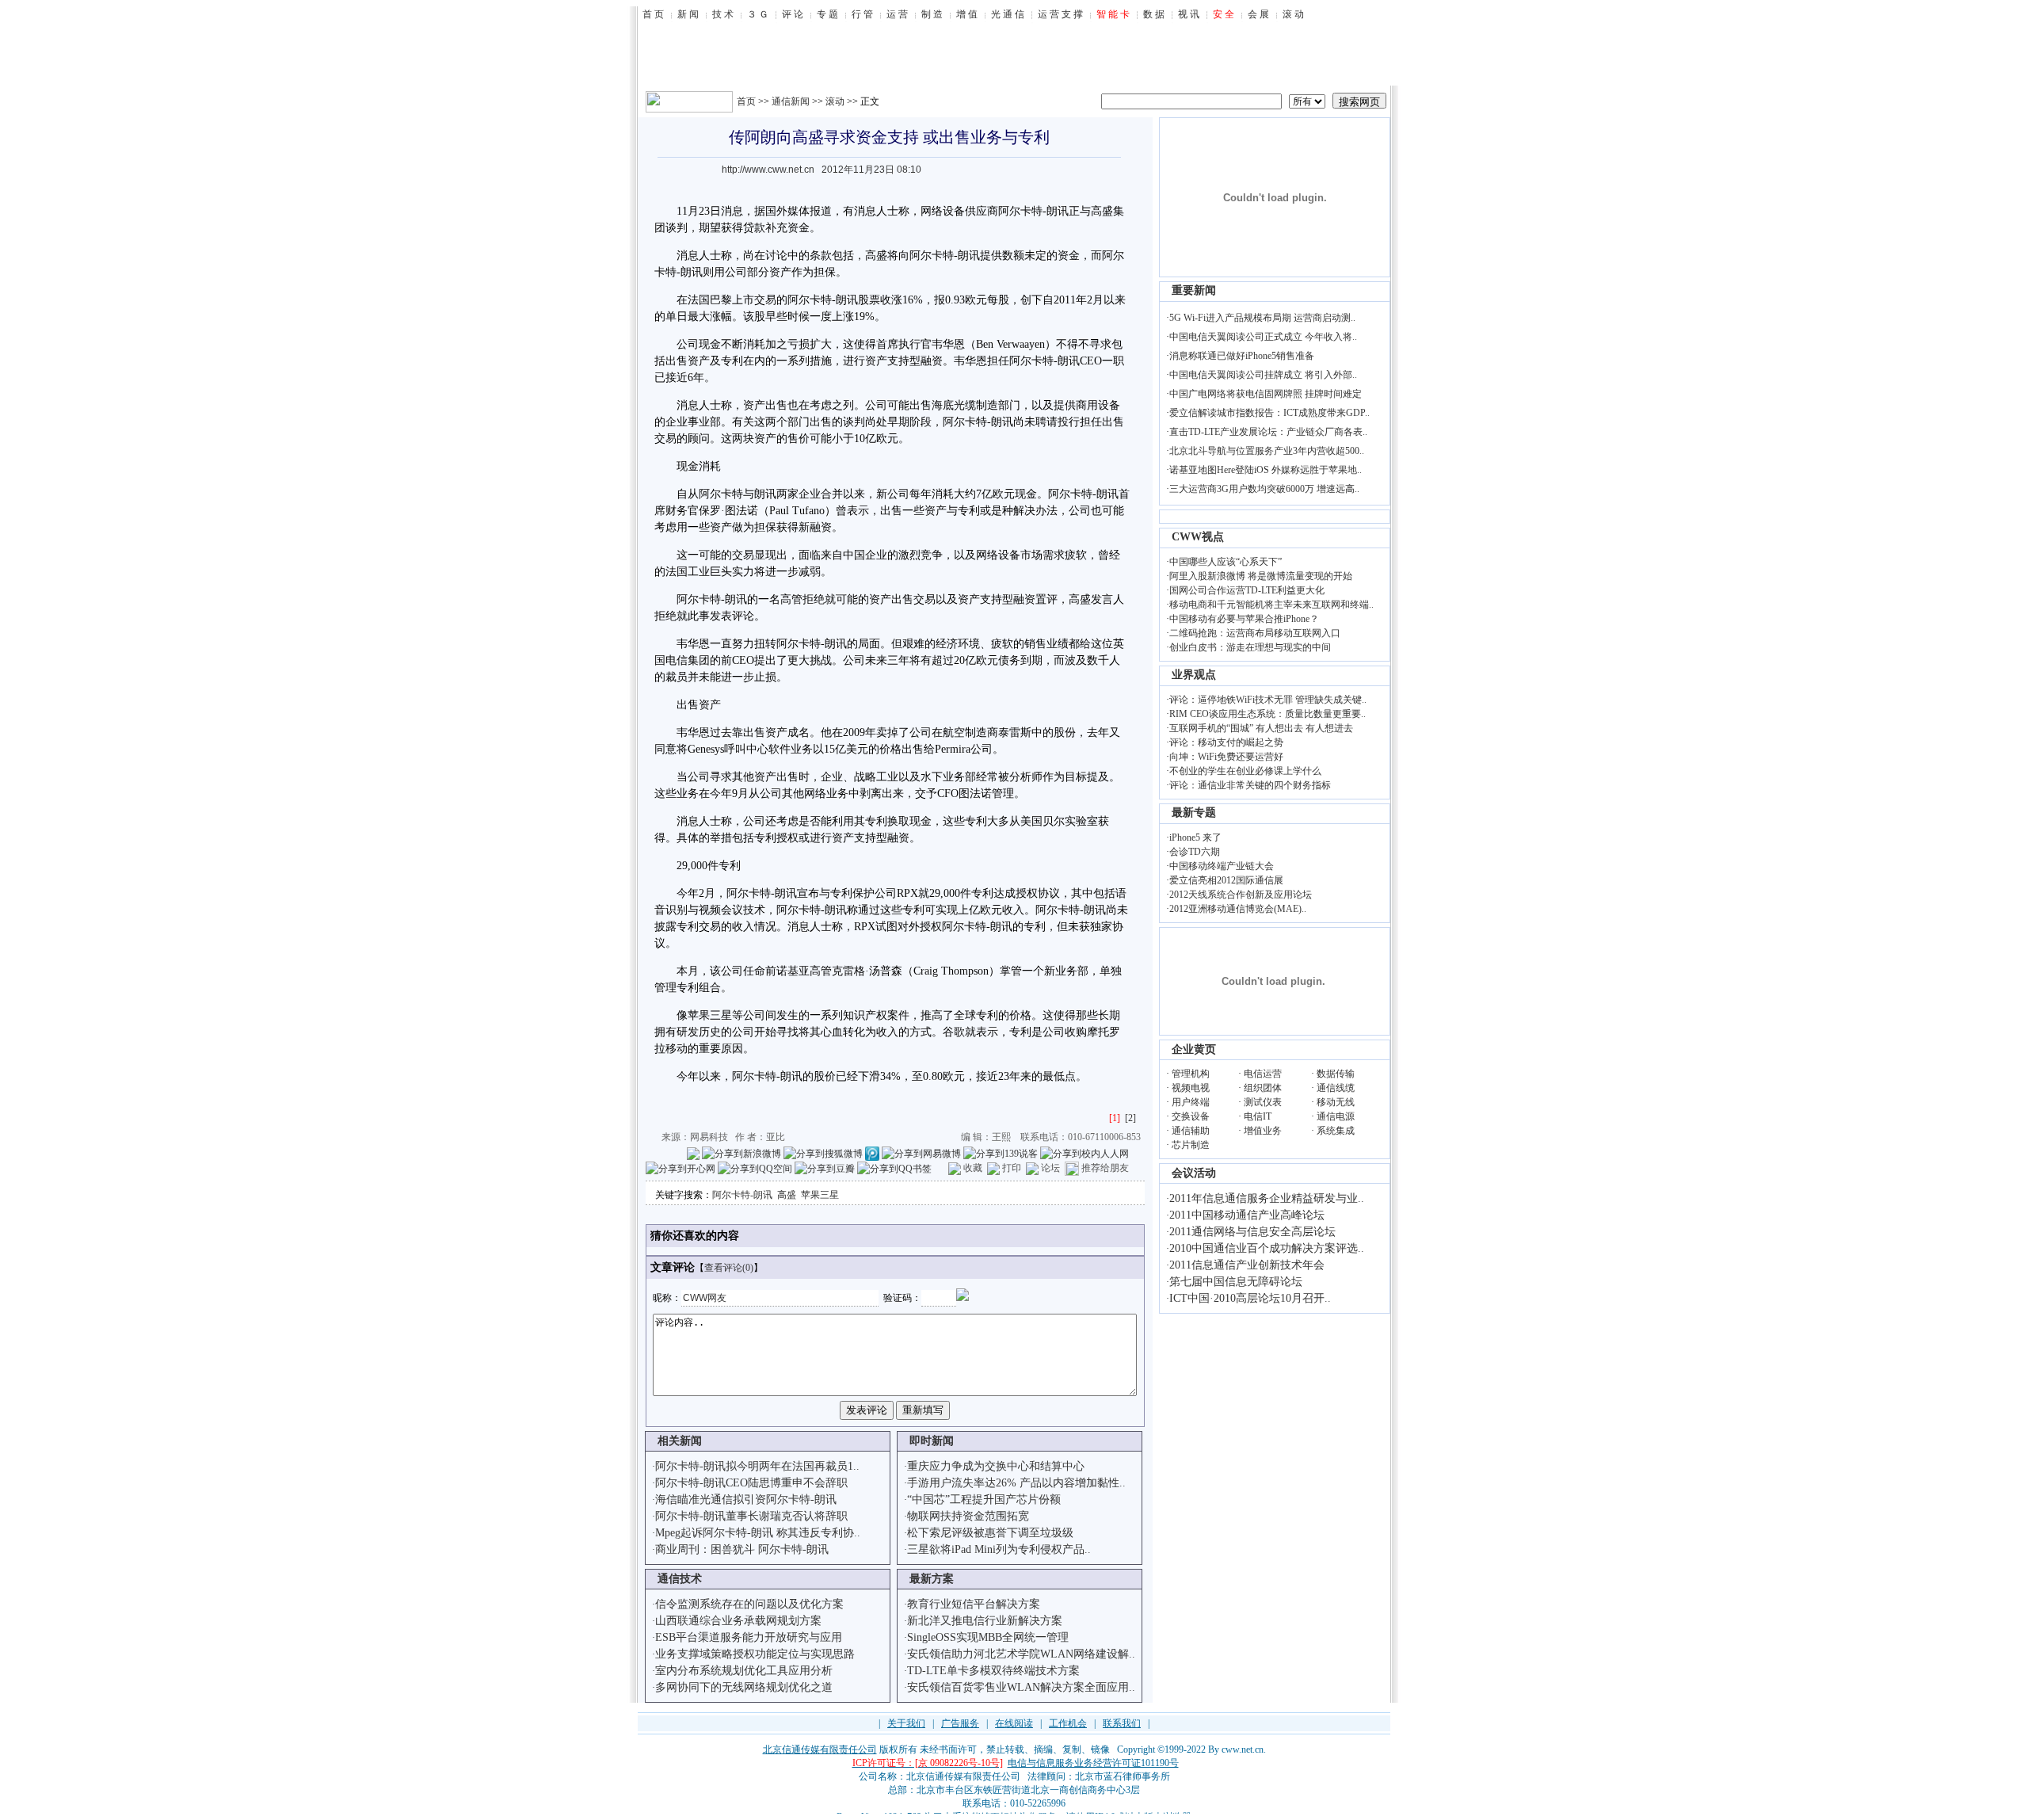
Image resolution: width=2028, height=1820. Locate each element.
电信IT (1258, 1116)
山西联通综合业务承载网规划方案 (738, 1621)
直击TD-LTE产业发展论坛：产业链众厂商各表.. (1268, 432)
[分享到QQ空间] (755, 1168)
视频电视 (1191, 1088)
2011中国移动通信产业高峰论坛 (1247, 1215)
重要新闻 (1194, 290)
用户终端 (1191, 1102)
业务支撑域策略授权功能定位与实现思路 (755, 1654)
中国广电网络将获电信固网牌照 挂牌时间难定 (1266, 394)
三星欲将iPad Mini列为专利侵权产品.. (999, 1549)
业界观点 (1194, 675)
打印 (1012, 1168)
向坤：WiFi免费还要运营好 (1226, 757)
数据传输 (1336, 1074)
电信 (677, 660)
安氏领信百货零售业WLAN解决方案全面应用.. (1021, 1687)
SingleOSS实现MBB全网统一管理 (988, 1637)
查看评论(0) (729, 1268)
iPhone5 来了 (1195, 838)
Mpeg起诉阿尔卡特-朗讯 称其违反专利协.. (758, 1533)
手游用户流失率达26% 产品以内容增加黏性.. (1016, 1483)
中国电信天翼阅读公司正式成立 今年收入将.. (1263, 337)
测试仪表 (1263, 1102)
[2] (1130, 1118)
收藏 (973, 1168)
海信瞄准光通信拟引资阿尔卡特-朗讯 (746, 1499)
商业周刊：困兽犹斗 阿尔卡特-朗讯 (742, 1549)
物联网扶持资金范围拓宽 (968, 1516)
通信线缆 (1336, 1088)
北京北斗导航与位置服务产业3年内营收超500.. (1267, 451)
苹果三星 (820, 1195)
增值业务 (1263, 1131)
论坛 (1050, 1168)
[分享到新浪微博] (741, 1153)
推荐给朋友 (1105, 1168)
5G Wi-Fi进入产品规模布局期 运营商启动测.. (1262, 318)
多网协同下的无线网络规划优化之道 (744, 1687)
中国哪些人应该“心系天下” (1226, 562)
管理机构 (1191, 1074)
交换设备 (1191, 1116)
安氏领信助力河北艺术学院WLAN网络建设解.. (1021, 1654)
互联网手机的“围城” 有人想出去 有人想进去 (1261, 728)
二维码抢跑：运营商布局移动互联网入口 (1255, 633)
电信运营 (1263, 1074)
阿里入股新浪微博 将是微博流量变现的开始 (1261, 576)
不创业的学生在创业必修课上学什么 (1245, 771)
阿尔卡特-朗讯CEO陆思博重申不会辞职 (751, 1483)
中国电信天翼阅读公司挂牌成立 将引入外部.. (1263, 375)
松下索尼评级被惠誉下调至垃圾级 (990, 1533)
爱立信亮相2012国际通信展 (1226, 880)
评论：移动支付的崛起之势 (1226, 742)
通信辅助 (1191, 1131)
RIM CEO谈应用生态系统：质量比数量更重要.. (1267, 714)
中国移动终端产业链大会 (1222, 866)
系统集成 (1336, 1131)
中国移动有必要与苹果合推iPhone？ (1244, 619)
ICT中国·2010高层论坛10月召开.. (1250, 1298)
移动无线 (1336, 1102)
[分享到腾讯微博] (872, 1153)
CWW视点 (1198, 537)
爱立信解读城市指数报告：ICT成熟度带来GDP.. (1269, 413)
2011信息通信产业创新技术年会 (1247, 1265)
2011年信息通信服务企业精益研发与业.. (1267, 1198)
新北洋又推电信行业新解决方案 (985, 1621)
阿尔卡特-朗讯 (742, 1195)
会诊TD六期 (1195, 852)
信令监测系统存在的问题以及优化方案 (749, 1604)
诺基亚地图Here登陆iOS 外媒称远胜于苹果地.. (1266, 470)
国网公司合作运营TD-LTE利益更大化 (1247, 590)
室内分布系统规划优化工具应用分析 (744, 1671)
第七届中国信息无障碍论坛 (1236, 1282)
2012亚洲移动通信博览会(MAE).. (1238, 909)
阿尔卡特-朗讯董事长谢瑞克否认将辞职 (751, 1516)
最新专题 (1194, 813)
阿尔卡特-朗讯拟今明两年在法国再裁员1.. (757, 1466)
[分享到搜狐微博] (823, 1153)
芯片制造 (1191, 1145)
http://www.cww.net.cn (768, 170)
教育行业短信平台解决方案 (974, 1604)
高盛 (787, 1195)
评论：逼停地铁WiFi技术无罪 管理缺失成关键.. (1268, 700)
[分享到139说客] (1001, 1153)
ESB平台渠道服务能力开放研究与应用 (749, 1637)
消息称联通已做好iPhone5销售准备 (1242, 356)
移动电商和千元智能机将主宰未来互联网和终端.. (1271, 605)
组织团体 (1263, 1088)
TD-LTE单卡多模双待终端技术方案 (993, 1671)
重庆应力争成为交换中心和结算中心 (996, 1466)
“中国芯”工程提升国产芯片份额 (984, 1499)
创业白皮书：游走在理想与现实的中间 (1250, 647)
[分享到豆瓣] (825, 1168)
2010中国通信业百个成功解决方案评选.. (1267, 1248)
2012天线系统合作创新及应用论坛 (1241, 895)
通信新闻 (791, 101)
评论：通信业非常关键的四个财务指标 (1250, 785)
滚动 (835, 101)
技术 (754, 910)
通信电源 (1336, 1116)
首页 (746, 101)
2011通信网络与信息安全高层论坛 (1252, 1232)
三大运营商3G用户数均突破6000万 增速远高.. (1264, 489)
